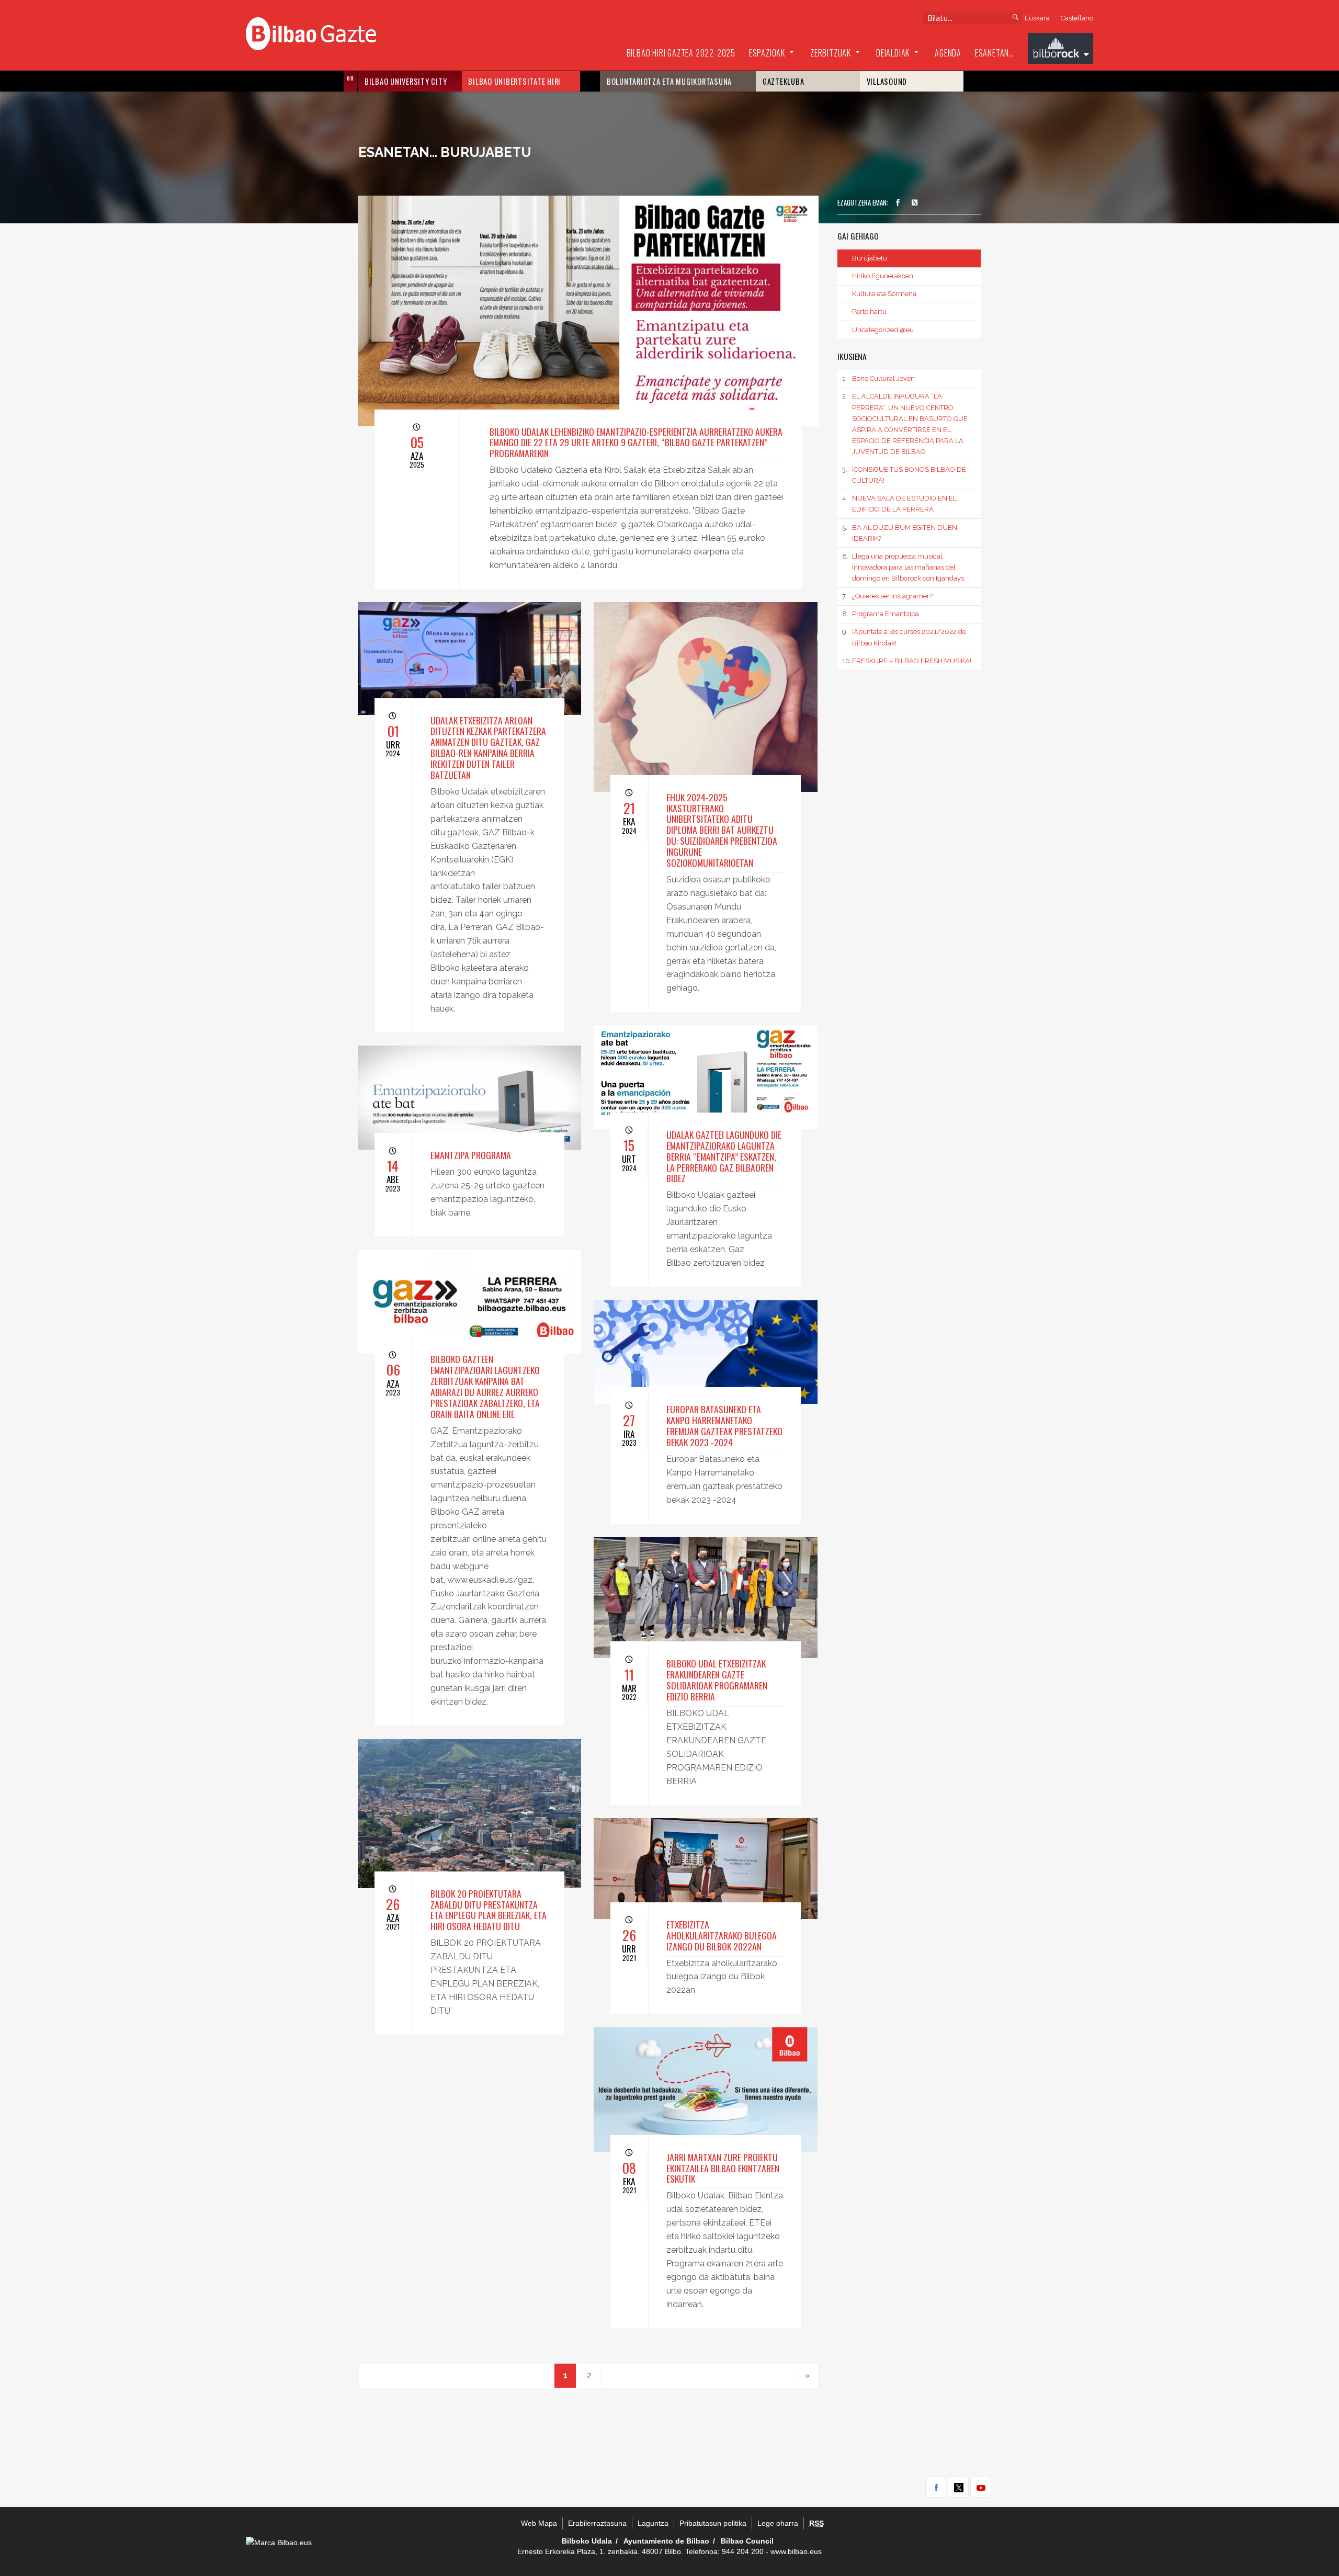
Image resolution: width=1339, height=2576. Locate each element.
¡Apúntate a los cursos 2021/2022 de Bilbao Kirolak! (904, 637)
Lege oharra (778, 2523)
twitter (958, 2487)
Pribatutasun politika (713, 2523)
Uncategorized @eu (883, 330)
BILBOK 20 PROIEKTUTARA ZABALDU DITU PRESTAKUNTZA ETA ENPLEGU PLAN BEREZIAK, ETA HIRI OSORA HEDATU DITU (489, 1910)
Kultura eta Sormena (884, 294)
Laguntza (653, 2523)
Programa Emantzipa (880, 614)
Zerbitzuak (831, 53)
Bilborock (1060, 50)
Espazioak (767, 53)
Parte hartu (869, 311)
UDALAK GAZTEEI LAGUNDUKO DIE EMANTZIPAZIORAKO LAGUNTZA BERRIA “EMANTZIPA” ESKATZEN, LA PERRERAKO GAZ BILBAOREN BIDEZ (724, 1156)
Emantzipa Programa (471, 1155)
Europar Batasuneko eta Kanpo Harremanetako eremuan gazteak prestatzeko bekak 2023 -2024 (724, 1426)
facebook (936, 2487)
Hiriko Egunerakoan (883, 276)
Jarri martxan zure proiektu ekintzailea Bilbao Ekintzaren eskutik (723, 2168)
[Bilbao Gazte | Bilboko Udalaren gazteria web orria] (311, 32)
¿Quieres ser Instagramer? (887, 596)
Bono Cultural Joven (878, 378)
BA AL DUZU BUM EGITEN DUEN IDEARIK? (899, 533)
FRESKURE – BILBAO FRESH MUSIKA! (906, 661)
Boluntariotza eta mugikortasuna (669, 81)
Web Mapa (539, 2523)
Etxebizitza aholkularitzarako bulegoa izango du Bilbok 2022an (722, 1935)
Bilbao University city (406, 81)
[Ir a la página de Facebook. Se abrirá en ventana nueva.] (898, 203)
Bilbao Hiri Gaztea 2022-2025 (681, 53)
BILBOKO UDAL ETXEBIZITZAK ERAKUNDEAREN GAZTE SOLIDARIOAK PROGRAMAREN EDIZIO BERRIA (717, 1680)
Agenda (948, 53)
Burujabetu (870, 258)
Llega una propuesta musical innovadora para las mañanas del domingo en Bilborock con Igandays (903, 567)
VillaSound (887, 81)
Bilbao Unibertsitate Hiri (514, 81)
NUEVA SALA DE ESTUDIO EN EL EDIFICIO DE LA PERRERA (899, 504)
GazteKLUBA (784, 81)
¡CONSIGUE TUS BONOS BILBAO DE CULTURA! (904, 475)
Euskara (1037, 18)
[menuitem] (681, 53)
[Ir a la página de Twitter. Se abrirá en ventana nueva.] (915, 203)
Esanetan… (995, 53)
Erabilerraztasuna (597, 2523)
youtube (981, 2487)
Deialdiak (893, 53)
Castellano (1077, 18)
